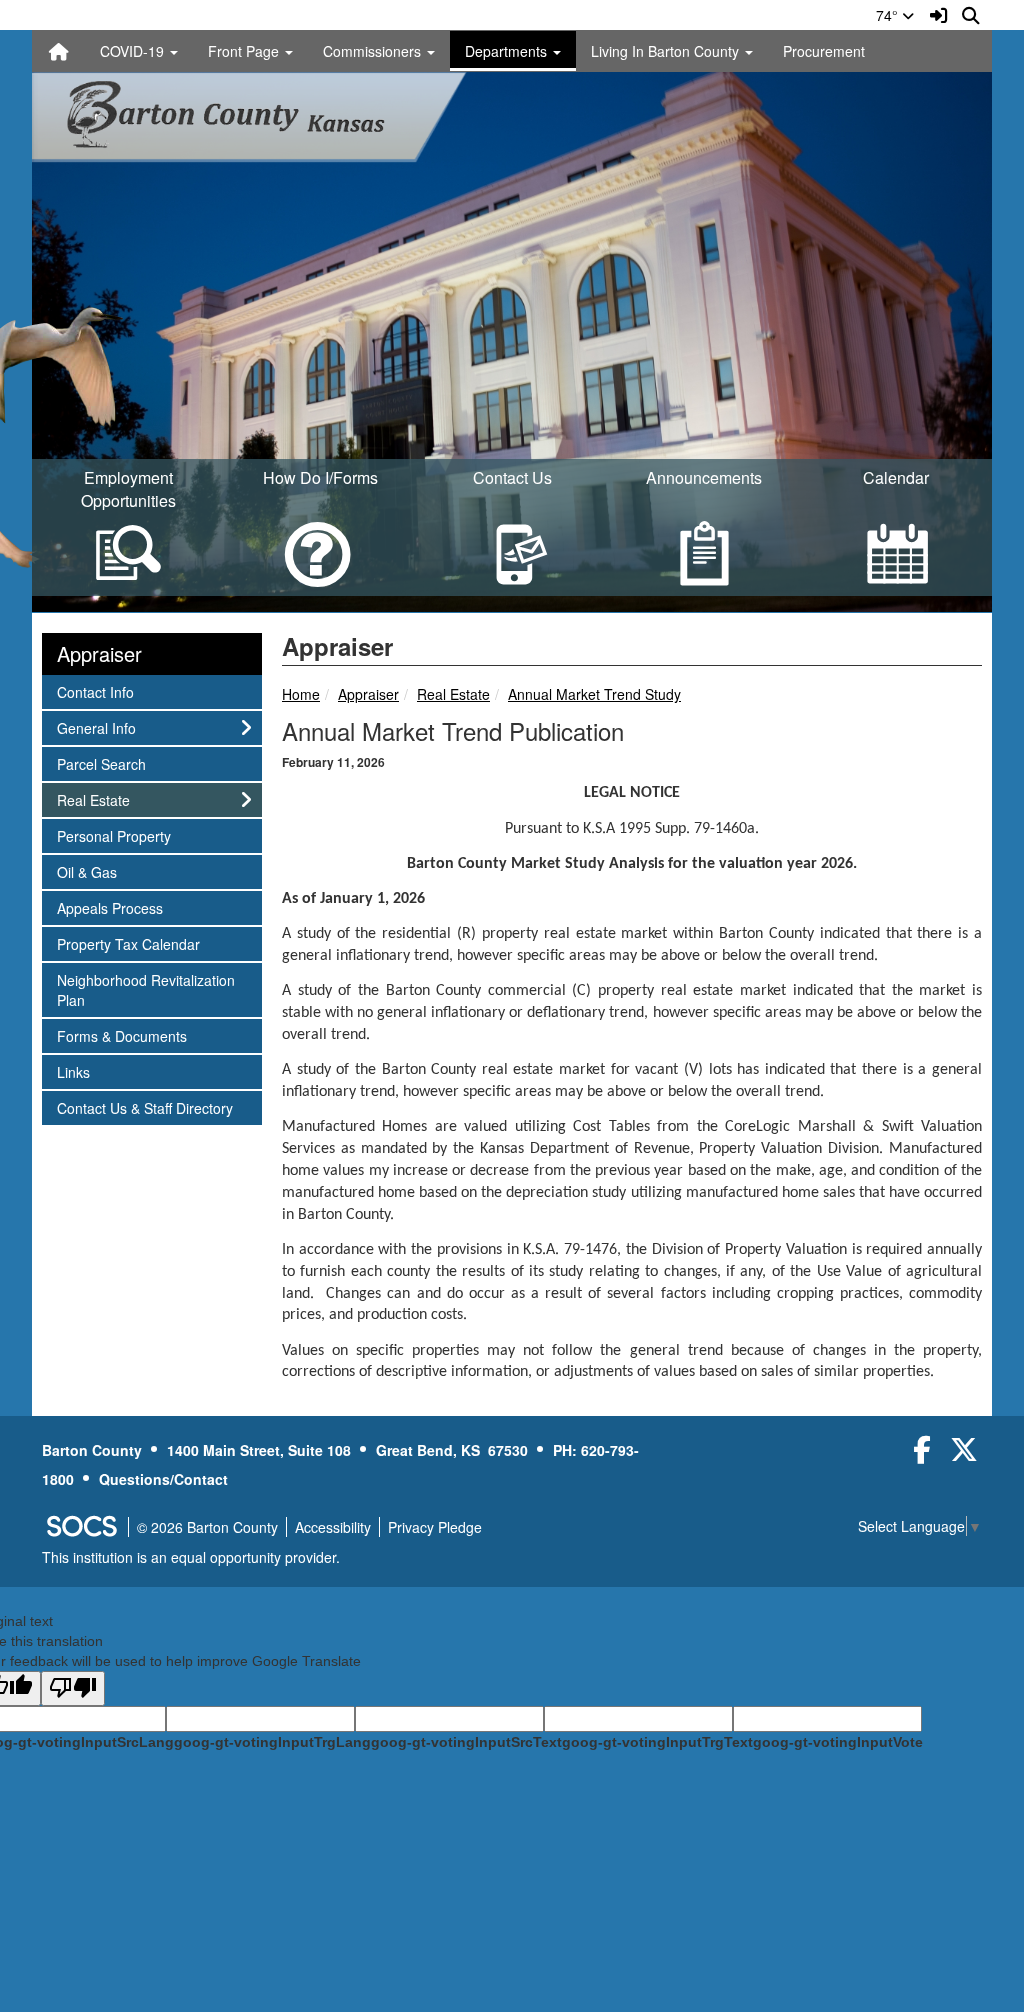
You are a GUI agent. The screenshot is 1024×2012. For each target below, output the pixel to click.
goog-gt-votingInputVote (838, 1742)
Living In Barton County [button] (667, 51)
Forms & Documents (121, 1035)
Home (301, 694)
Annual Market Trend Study (594, 694)
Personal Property (113, 835)
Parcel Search (101, 763)
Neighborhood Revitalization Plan (145, 989)
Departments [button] (508, 51)
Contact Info (95, 691)
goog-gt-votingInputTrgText (657, 1742)
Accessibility (333, 1527)
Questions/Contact (163, 1479)
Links (83, 1071)
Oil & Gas (86, 871)
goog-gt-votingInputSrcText (466, 1742)
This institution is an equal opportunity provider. (191, 1557)
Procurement (824, 51)
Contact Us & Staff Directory (144, 1107)
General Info (96, 727)
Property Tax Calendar (128, 943)
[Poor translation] (73, 1688)
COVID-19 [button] (134, 51)
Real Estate (453, 694)
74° (889, 15)
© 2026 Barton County (207, 1527)
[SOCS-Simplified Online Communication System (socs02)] (81, 1527)
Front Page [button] (245, 51)
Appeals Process (109, 907)
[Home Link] (59, 51)
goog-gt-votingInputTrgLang (272, 1742)
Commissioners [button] (374, 51)
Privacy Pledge (435, 1527)
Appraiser (368, 694)
